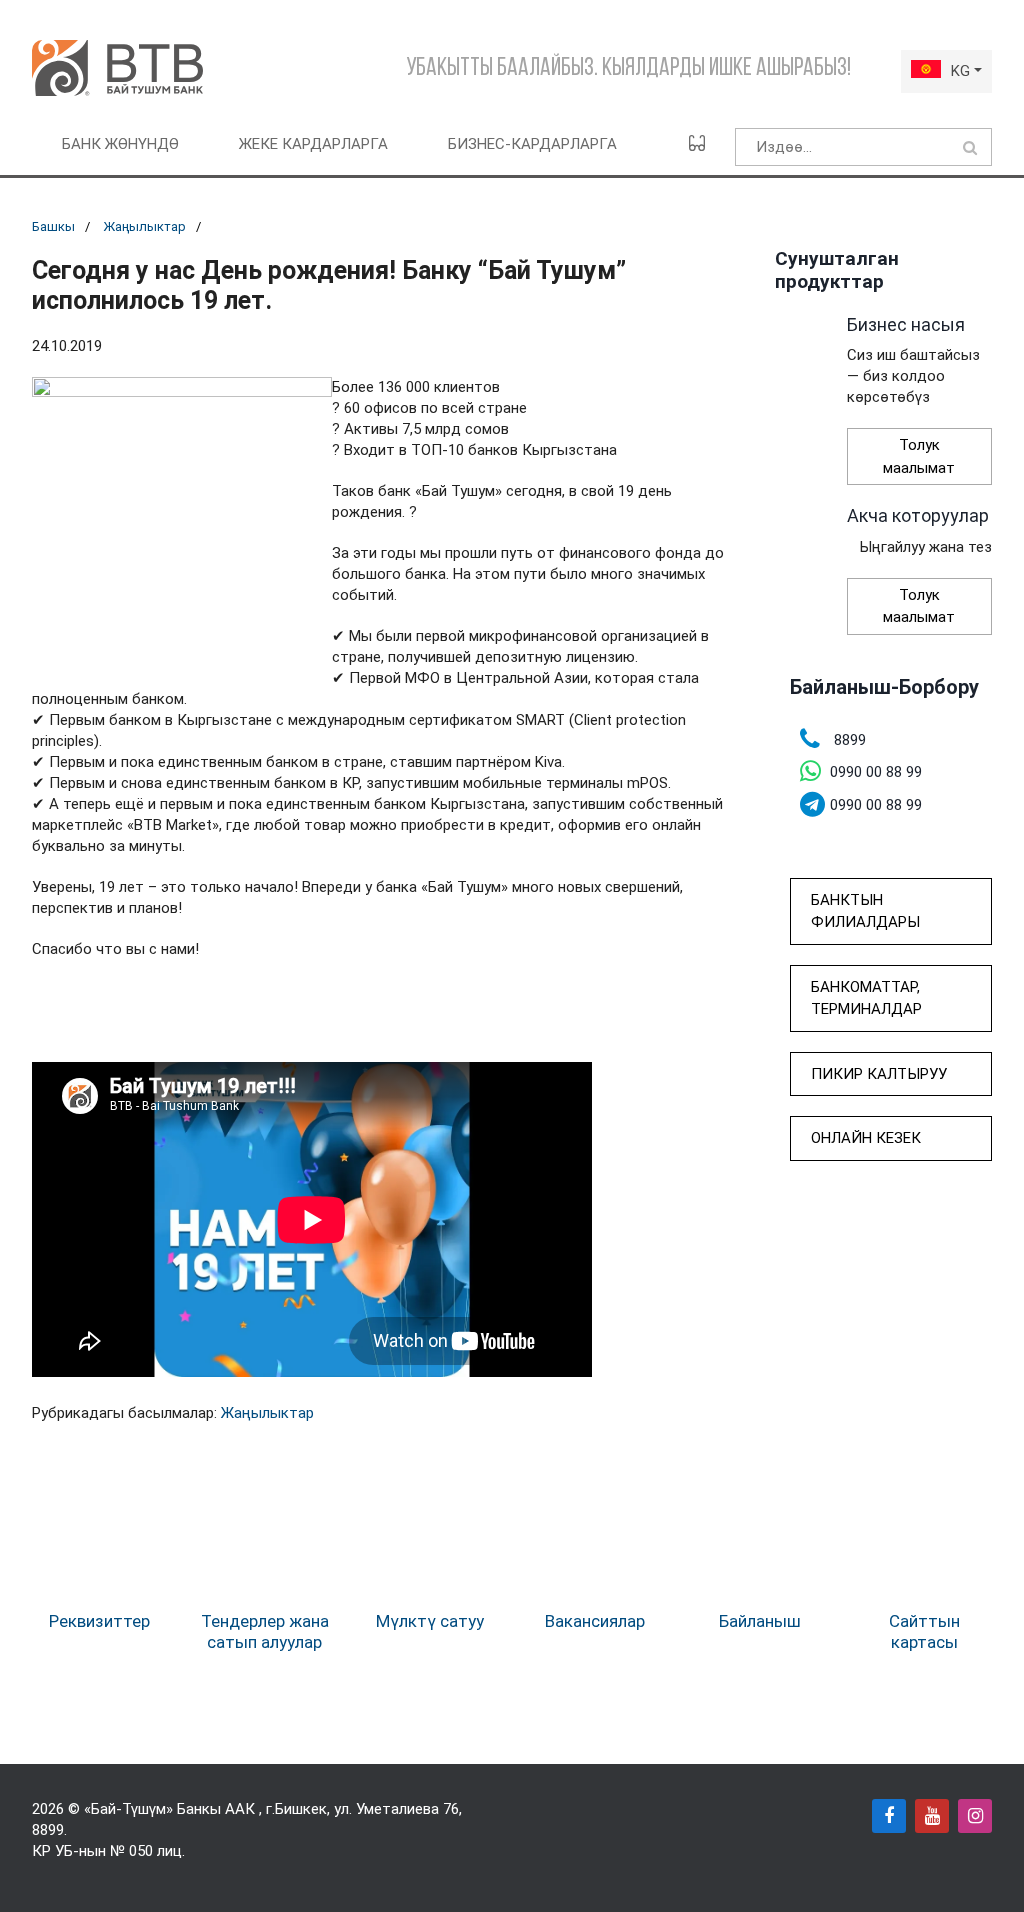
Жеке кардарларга (313, 144)
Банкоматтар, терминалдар (866, 998)
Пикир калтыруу (879, 1074)
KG (960, 71)
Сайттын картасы (924, 1631)
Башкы (53, 226)
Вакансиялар (595, 1621)
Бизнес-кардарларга (532, 144)
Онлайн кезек (866, 1138)
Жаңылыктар (144, 226)
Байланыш (760, 1621)
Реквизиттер (99, 1621)
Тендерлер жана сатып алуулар (265, 1631)
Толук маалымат (919, 456)
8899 (48, 1830)
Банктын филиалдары (865, 911)
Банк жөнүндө (120, 144)
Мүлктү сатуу (430, 1621)
